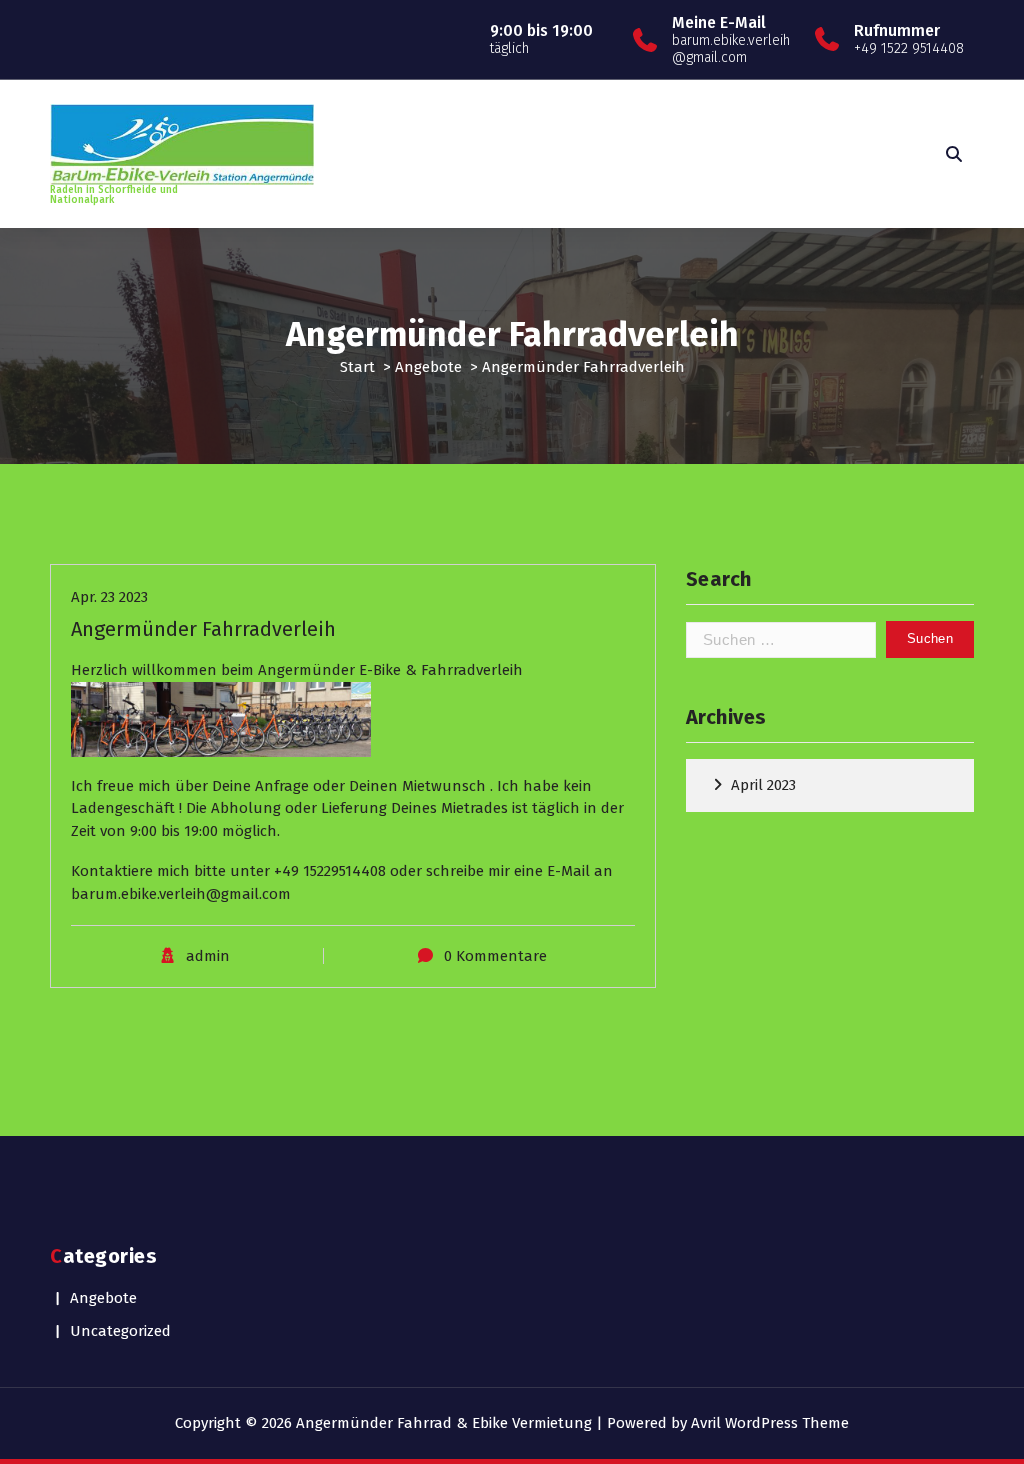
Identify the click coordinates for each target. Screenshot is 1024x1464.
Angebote (428, 367)
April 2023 (763, 785)
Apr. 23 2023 (109, 597)
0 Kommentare (495, 956)
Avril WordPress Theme (770, 1423)
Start (357, 367)
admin (208, 956)
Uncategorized (120, 1331)
